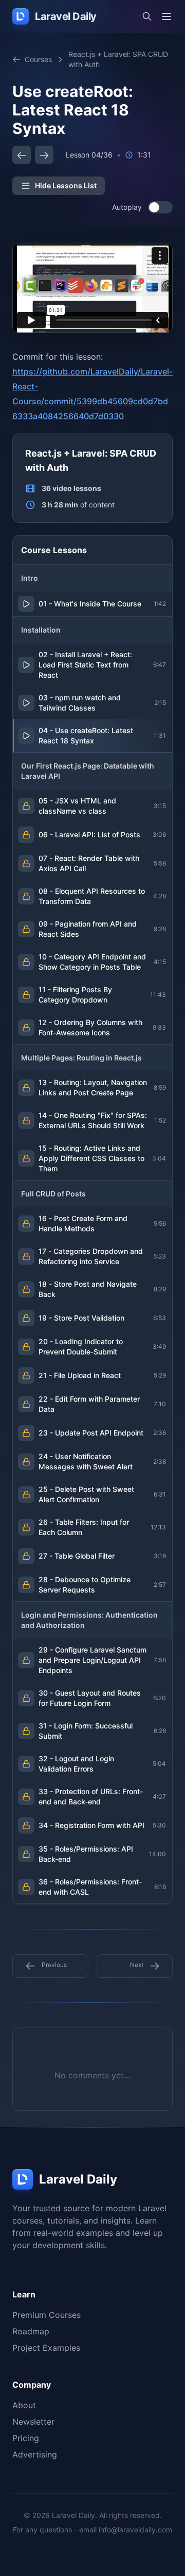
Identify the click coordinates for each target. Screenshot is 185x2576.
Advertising (35, 2454)
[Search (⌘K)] (147, 16)
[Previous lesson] (22, 155)
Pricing (26, 2438)
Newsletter (33, 2422)
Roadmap (31, 2331)
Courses (38, 59)
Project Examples (46, 2348)
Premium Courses (47, 2315)
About (24, 2405)
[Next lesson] (44, 155)
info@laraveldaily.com (135, 2530)
